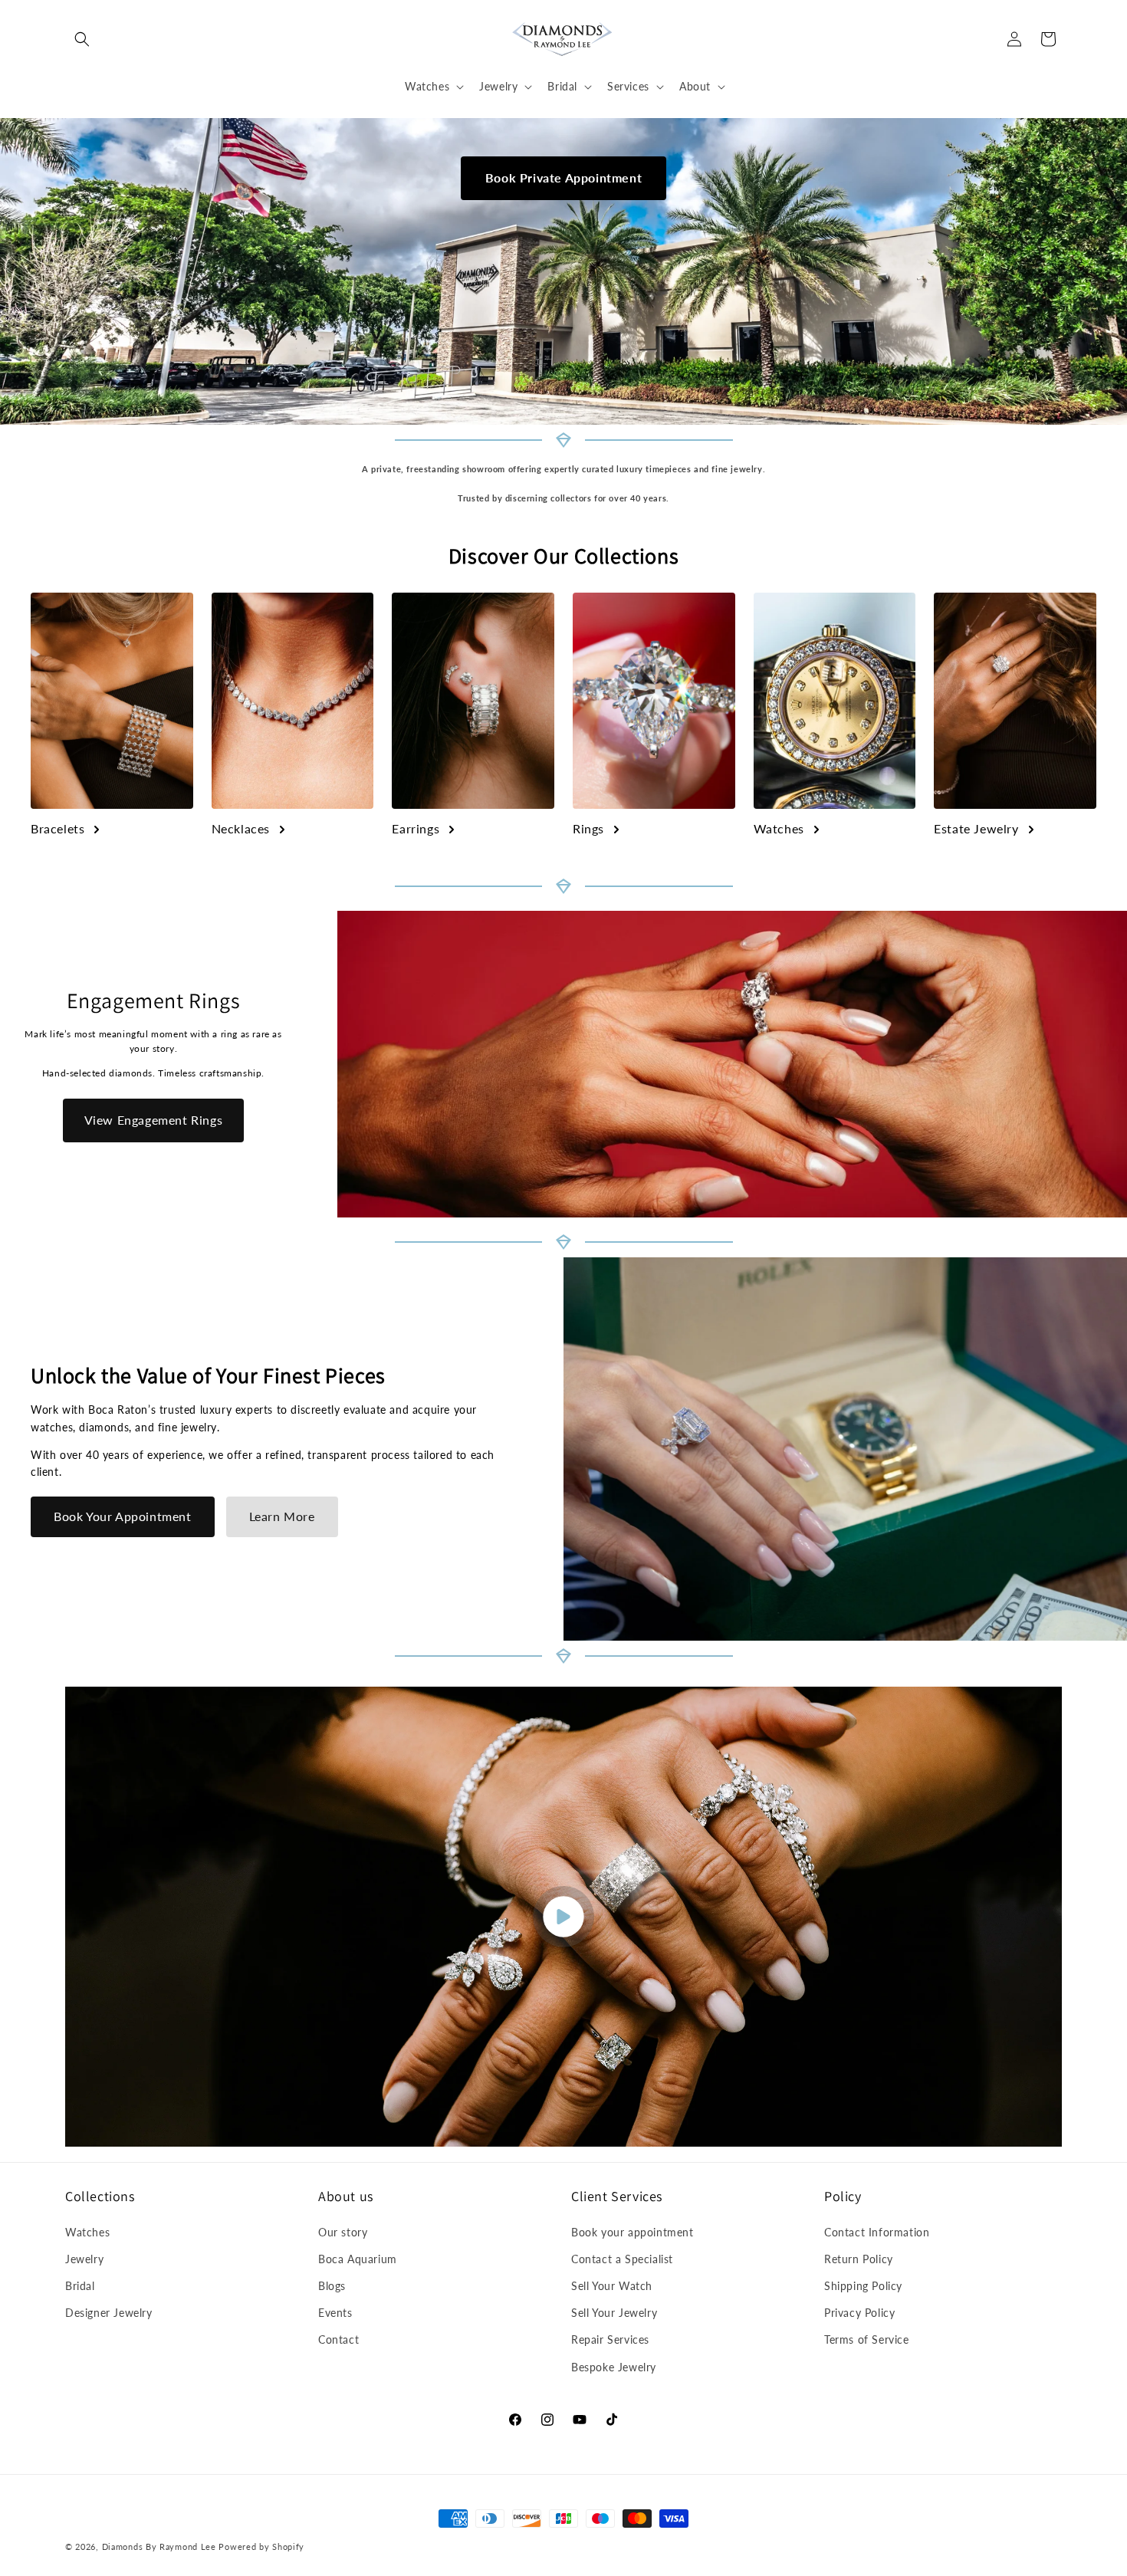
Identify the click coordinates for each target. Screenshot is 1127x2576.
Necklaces (241, 828)
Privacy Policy (859, 2313)
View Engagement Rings (154, 1120)
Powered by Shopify (261, 2546)
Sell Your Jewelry (614, 2313)
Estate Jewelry (976, 828)
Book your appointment (632, 2232)
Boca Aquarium (358, 2259)
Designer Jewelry (109, 2313)
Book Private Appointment (563, 177)
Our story (343, 2232)
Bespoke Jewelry (614, 2367)
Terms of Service (867, 2339)
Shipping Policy (863, 2286)
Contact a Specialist (622, 2259)
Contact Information (877, 2232)
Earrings (416, 828)
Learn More (282, 1516)
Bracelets (58, 828)
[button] (82, 39)
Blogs (332, 2286)
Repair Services (610, 2339)
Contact (338, 2339)
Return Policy (859, 2259)
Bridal (80, 2286)
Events (335, 2313)
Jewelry (84, 2259)
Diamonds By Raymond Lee (159, 2546)
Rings (588, 828)
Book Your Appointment (123, 1516)
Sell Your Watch (612, 2286)
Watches (779, 828)
